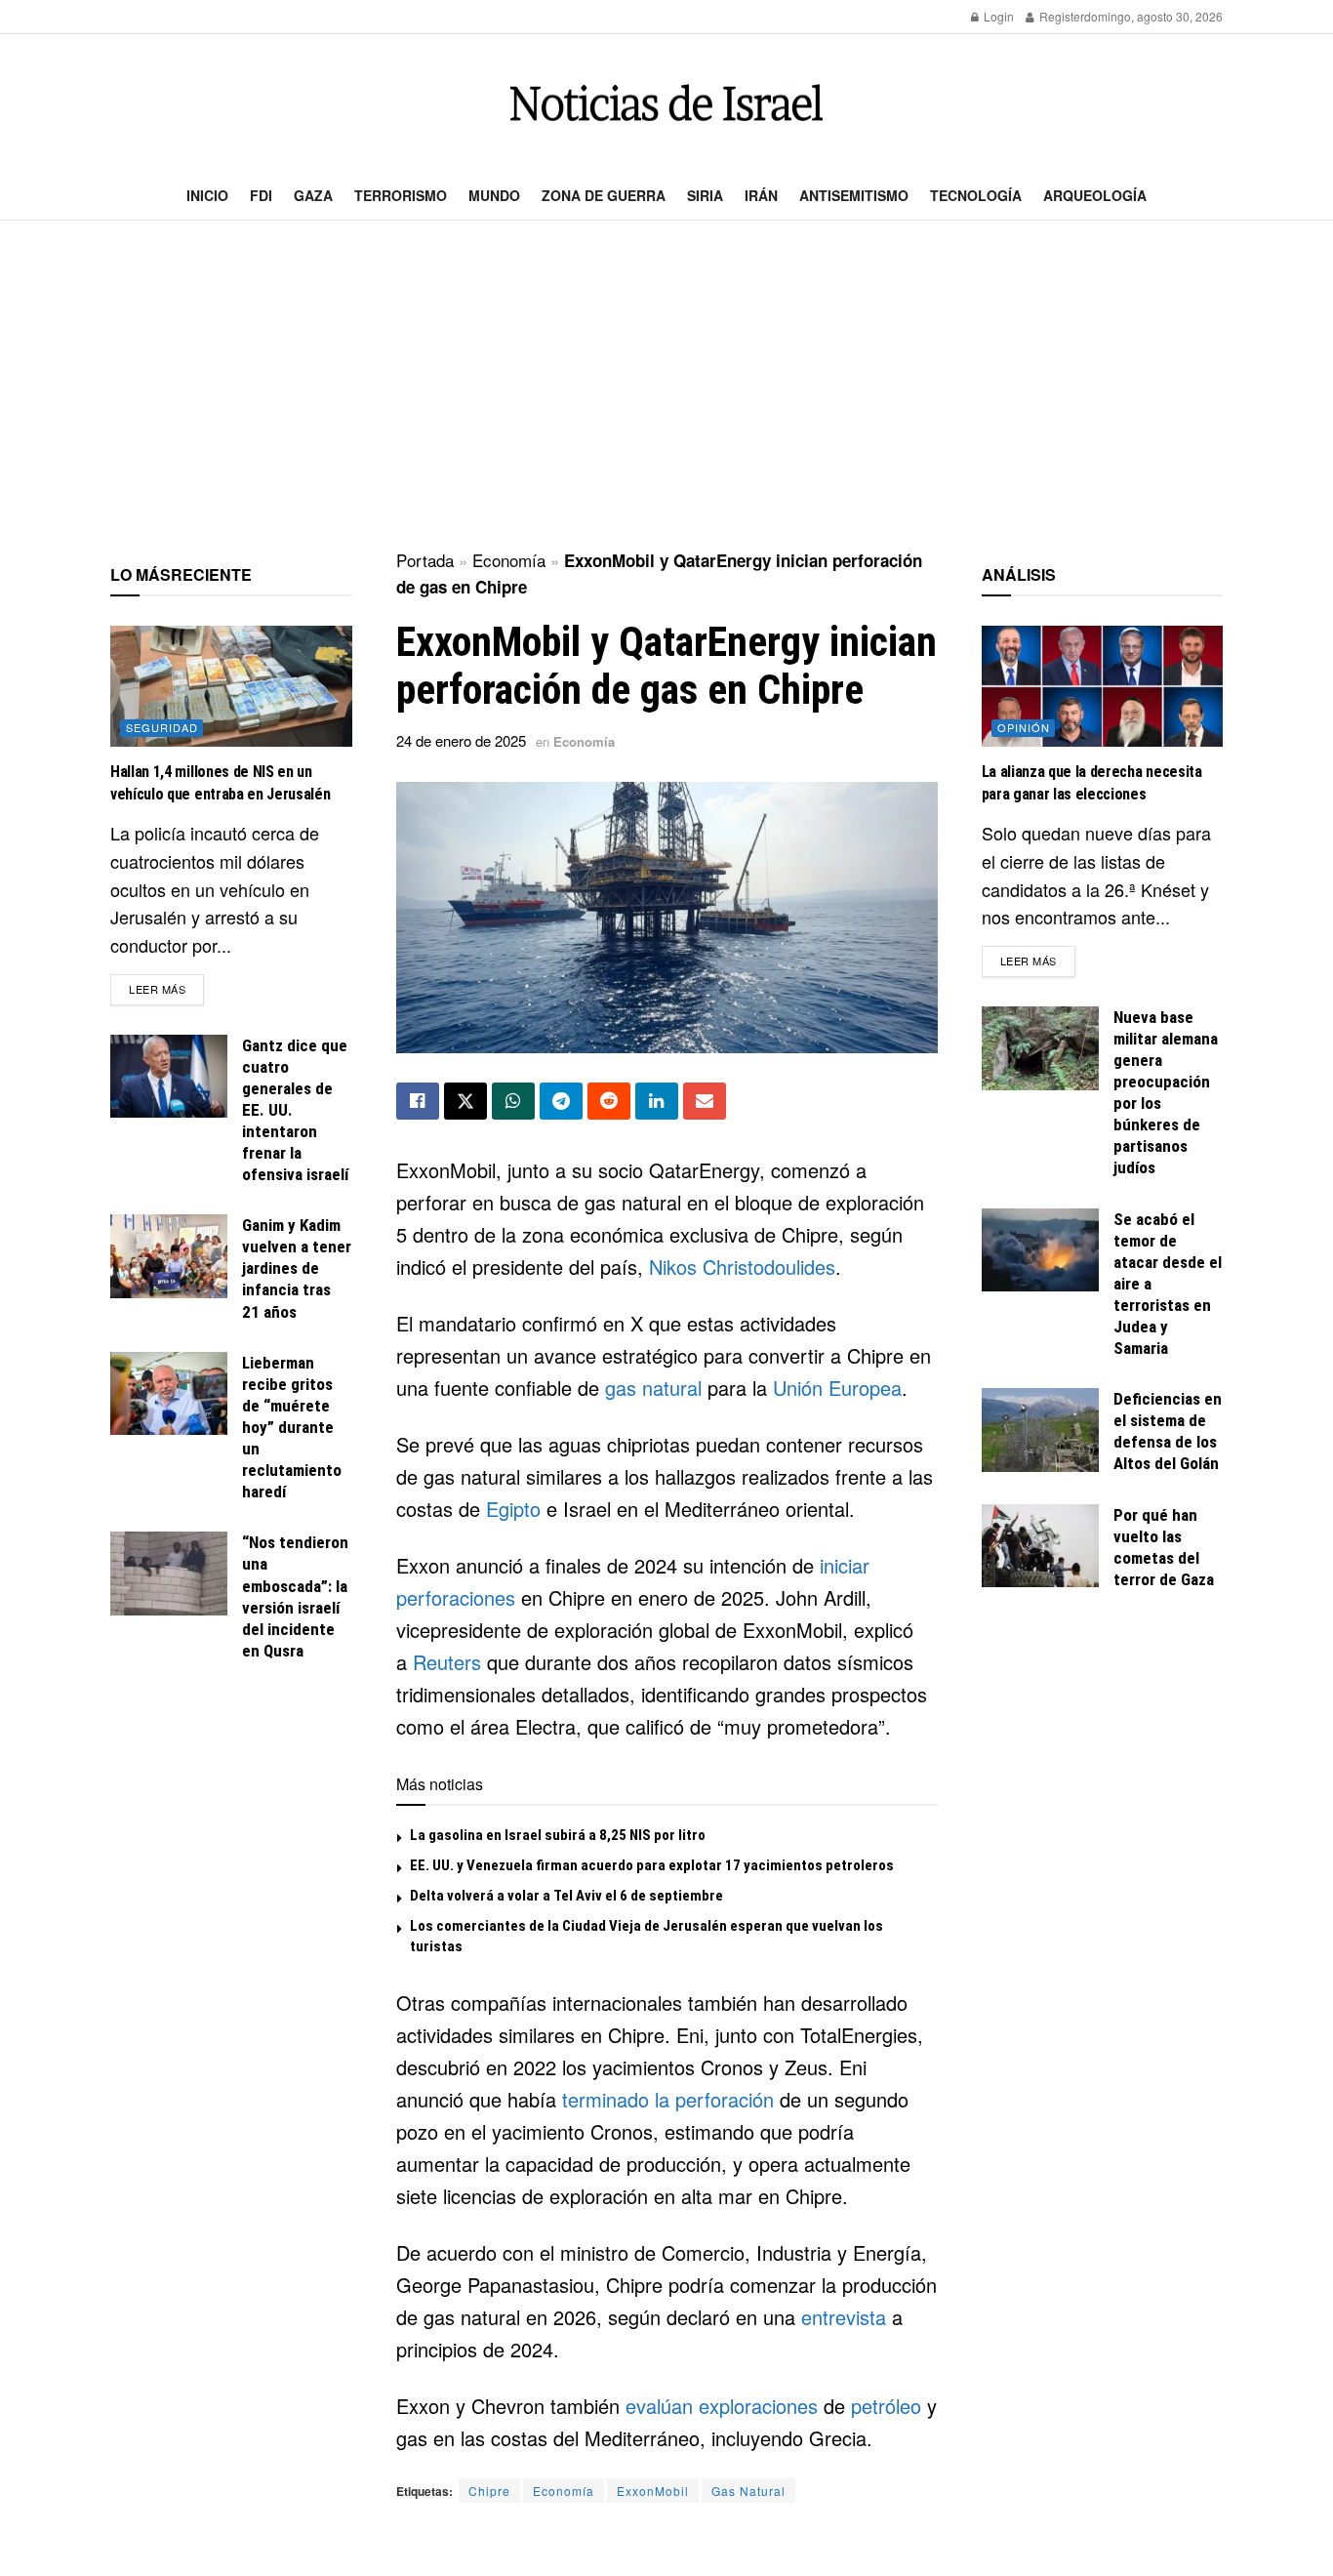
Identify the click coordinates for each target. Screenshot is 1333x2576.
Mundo (494, 195)
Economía (509, 560)
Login (997, 16)
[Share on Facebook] (418, 1101)
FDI (261, 195)
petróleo (886, 2406)
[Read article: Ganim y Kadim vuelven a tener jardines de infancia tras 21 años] (169, 1256)
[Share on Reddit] (609, 1101)
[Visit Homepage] (666, 103)
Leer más (166, 988)
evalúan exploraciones (722, 2406)
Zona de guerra (604, 195)
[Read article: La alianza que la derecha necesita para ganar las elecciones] (1103, 686)
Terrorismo (401, 195)
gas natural (653, 1388)
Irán (761, 195)
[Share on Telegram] (561, 1101)
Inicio (207, 195)
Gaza (313, 195)
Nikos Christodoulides (742, 1267)
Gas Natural (748, 2491)
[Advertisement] (666, 387)
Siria (705, 195)
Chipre (489, 2491)
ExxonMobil (653, 2491)
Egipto (513, 1509)
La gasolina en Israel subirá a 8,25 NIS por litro (558, 1835)
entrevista (844, 2317)
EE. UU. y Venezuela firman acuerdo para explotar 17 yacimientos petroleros (652, 1865)
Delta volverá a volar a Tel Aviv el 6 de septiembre (566, 1896)
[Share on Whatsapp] (513, 1101)
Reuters (447, 1662)
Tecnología (976, 195)
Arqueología (1095, 195)
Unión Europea (837, 1388)
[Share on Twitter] (465, 1101)
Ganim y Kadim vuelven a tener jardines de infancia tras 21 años (297, 1268)
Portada (425, 560)
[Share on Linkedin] (657, 1101)
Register (1060, 16)
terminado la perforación (668, 2099)
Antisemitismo (854, 195)
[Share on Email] (705, 1101)
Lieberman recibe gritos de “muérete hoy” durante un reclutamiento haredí (292, 1428)
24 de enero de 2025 (461, 740)
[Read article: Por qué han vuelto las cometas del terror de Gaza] (1040, 1546)
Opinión (1024, 727)
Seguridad (162, 727)
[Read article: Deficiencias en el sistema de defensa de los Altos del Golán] (1040, 1430)
